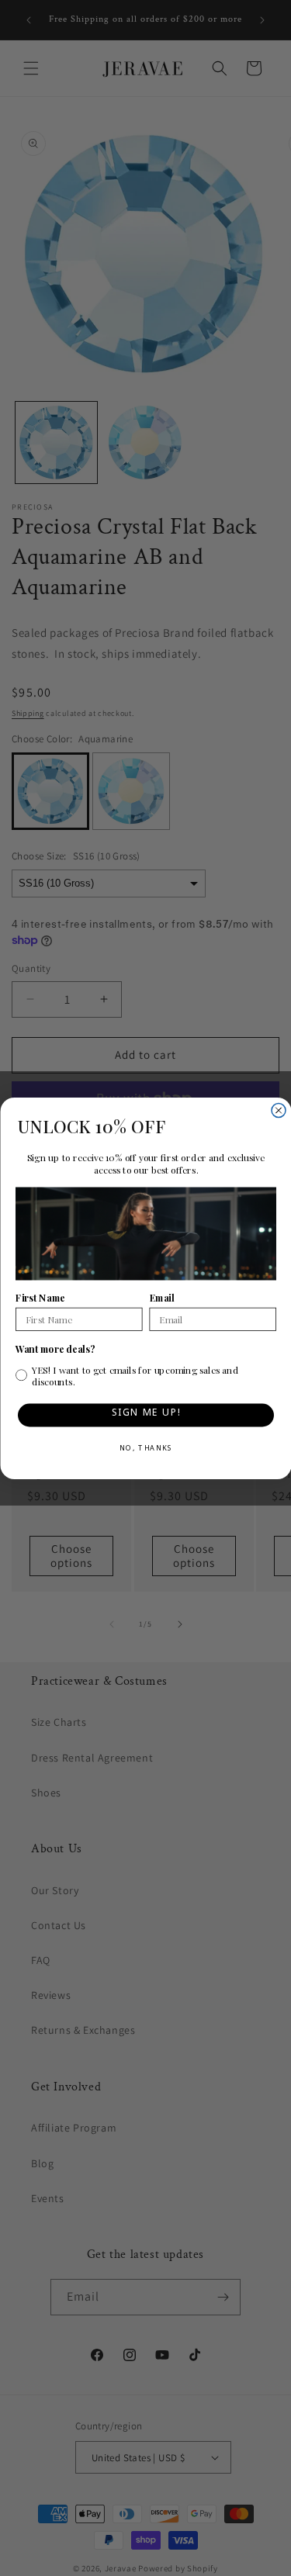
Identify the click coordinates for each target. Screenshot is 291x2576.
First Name (40, 1298)
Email (161, 1298)
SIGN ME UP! (145, 1414)
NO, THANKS (145, 1450)
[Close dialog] (279, 1110)
